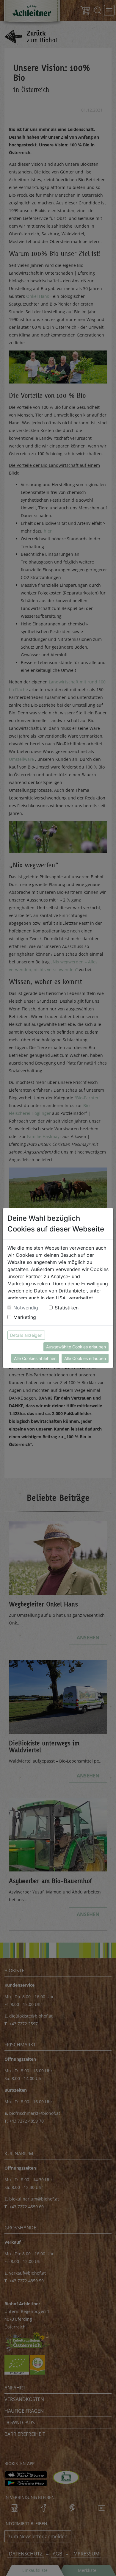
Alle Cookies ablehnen (35, 1358)
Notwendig (26, 1308)
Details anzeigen (26, 1335)
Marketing (25, 1317)
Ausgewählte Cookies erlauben (76, 1347)
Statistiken (67, 1308)
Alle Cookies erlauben (85, 1358)
